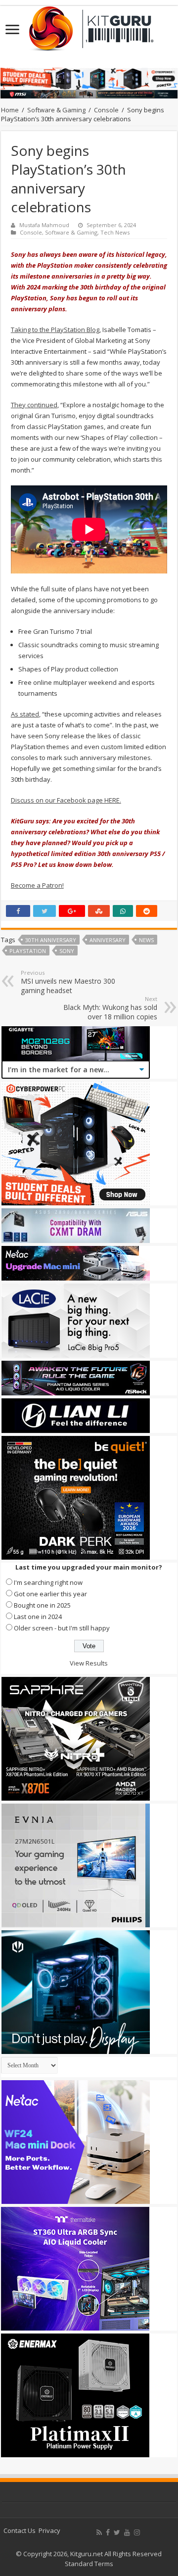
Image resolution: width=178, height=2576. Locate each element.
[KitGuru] (89, 25)
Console (106, 110)
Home (10, 110)
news (146, 940)
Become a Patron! (37, 885)
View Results (89, 1663)
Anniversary (108, 940)
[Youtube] (127, 2532)
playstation (28, 951)
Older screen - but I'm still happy (62, 1628)
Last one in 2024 (38, 1617)
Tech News (115, 232)
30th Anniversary (51, 940)
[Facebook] (108, 2532)
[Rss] (99, 2532)
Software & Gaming (56, 110)
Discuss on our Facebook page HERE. (66, 800)
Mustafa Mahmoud (44, 225)
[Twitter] (117, 2532)
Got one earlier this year (50, 1594)
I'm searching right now (48, 1582)
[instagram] (137, 2532)
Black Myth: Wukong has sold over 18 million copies (110, 1008)
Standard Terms (89, 2564)
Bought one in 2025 (42, 1605)
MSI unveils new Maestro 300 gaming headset (68, 982)
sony (67, 951)
